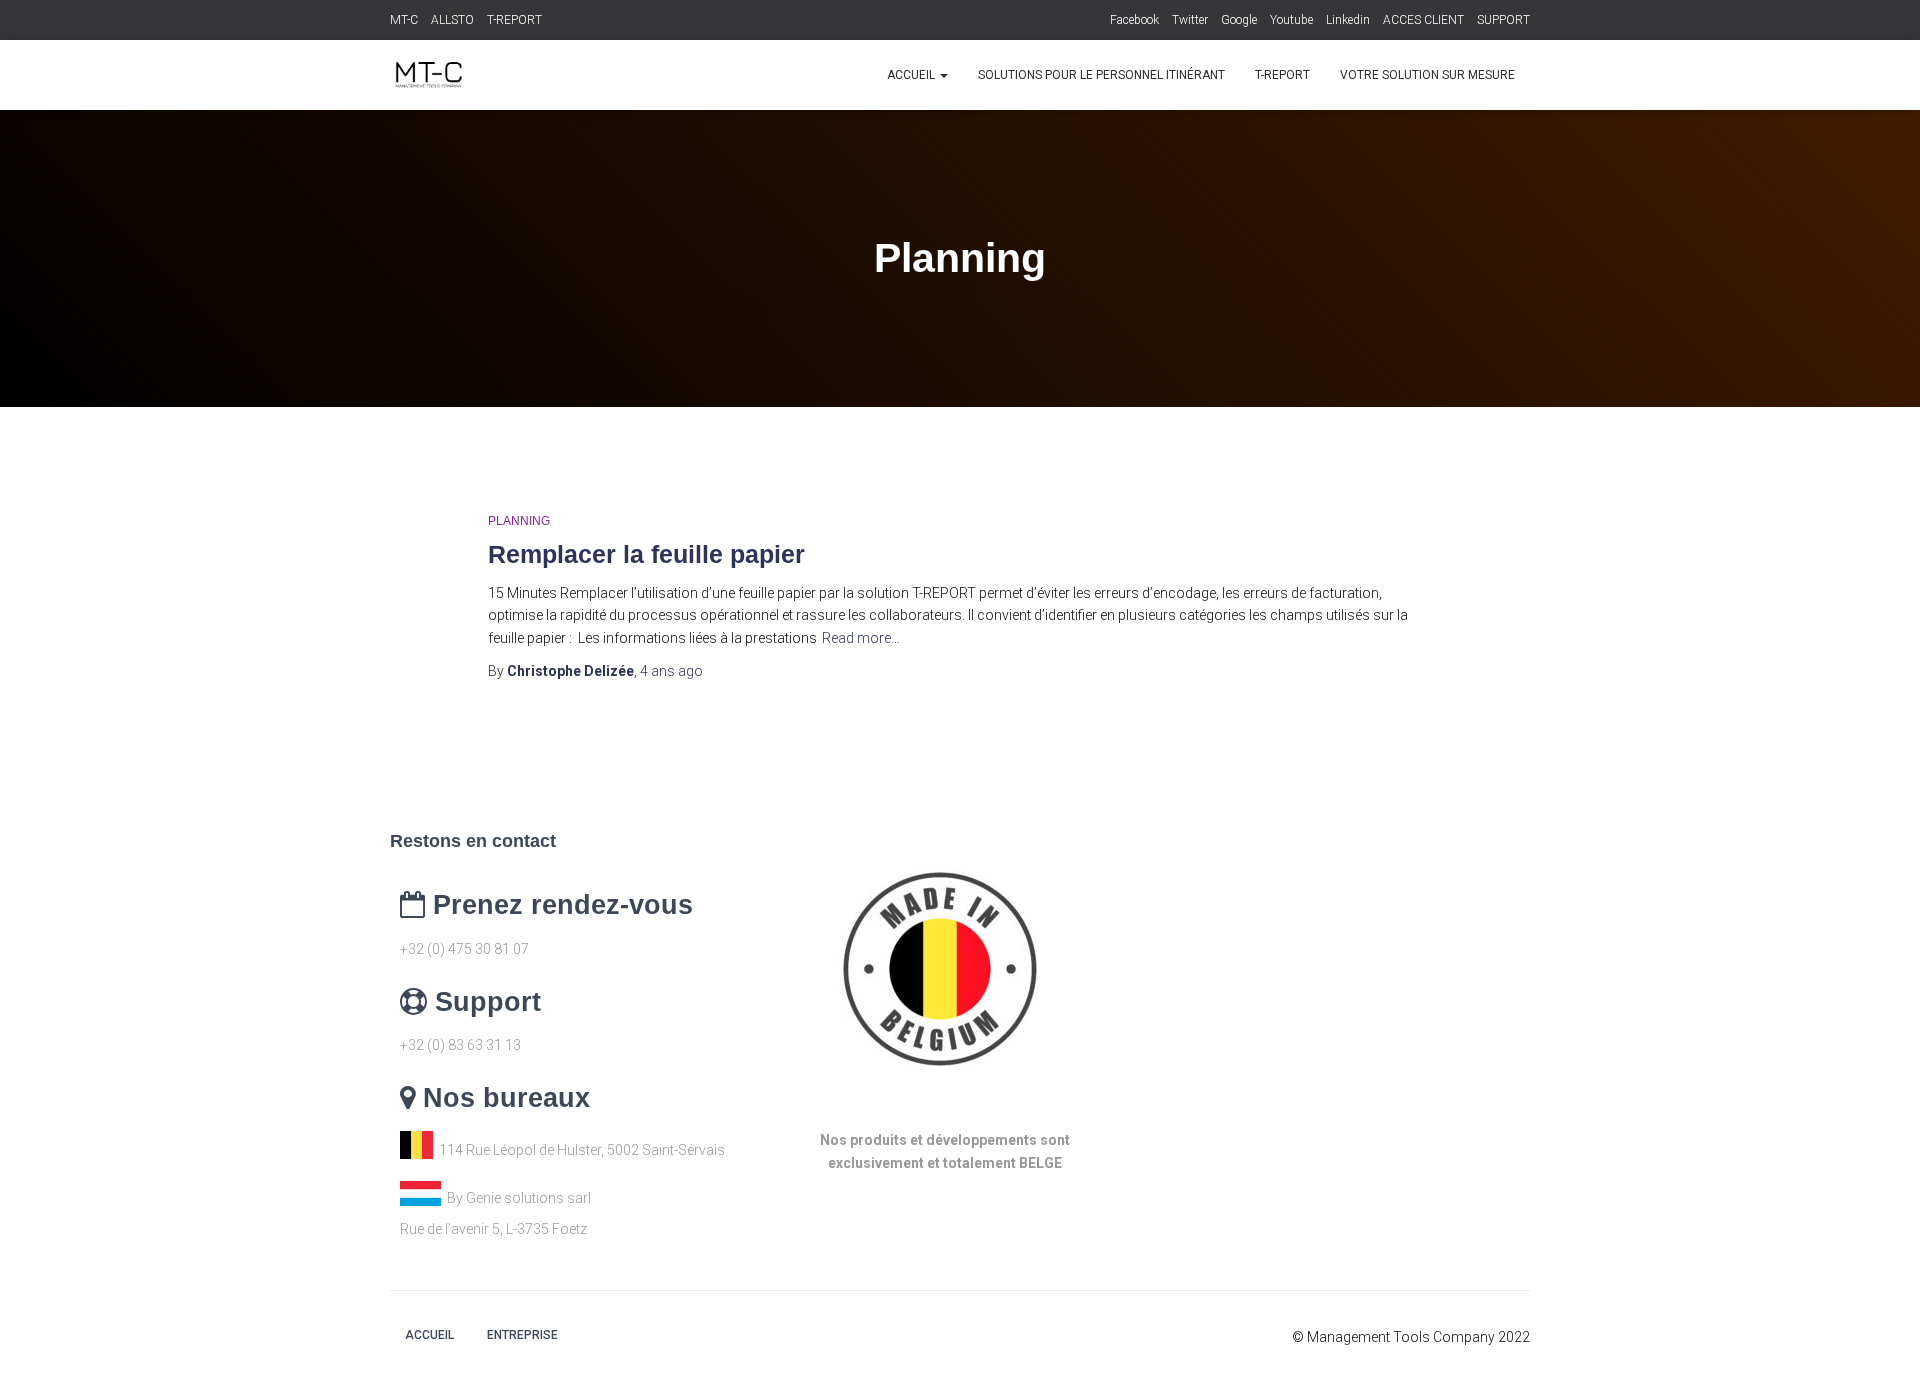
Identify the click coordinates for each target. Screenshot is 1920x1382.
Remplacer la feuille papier (646, 554)
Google (1239, 20)
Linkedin (1348, 20)
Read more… (861, 638)
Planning (519, 521)
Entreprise (522, 1335)
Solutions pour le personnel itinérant (1101, 75)
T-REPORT (514, 20)
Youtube (1291, 20)
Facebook (1134, 20)
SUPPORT (1503, 20)
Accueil (912, 75)
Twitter (1190, 20)
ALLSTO (452, 20)
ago (671, 671)
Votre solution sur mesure (1427, 75)
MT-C (404, 20)
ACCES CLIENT (1423, 20)
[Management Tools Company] (427, 75)
